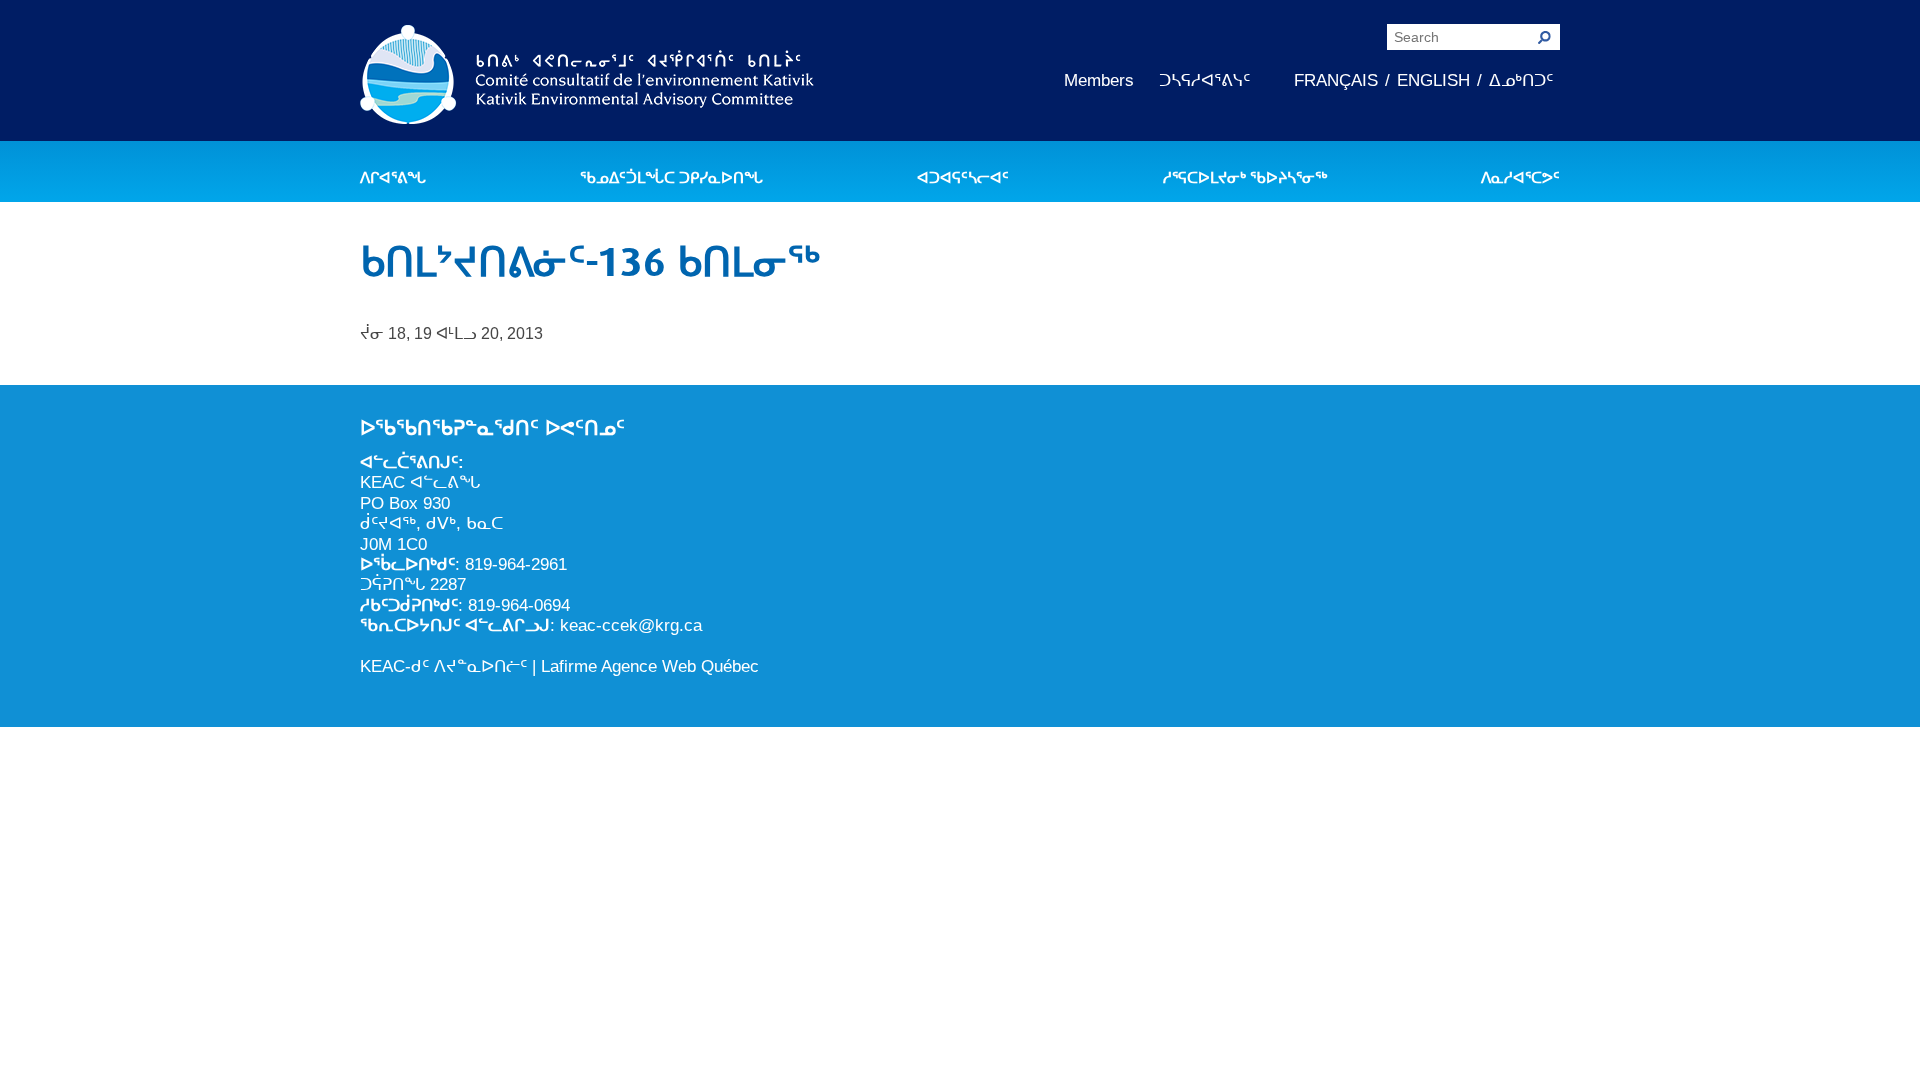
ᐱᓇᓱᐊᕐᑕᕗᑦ (1520, 178)
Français (1336, 80)
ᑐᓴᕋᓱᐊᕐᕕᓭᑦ (1204, 80)
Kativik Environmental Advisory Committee (587, 78)
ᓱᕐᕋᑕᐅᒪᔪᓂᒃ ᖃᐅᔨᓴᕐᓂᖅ (1245, 178)
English (1433, 80)
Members (1099, 80)
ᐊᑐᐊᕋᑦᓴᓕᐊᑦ (963, 178)
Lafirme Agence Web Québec (650, 666)
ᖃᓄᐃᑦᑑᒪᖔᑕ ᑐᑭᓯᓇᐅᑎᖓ (671, 178)
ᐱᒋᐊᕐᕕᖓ (393, 178)
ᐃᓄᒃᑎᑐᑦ (1521, 80)
